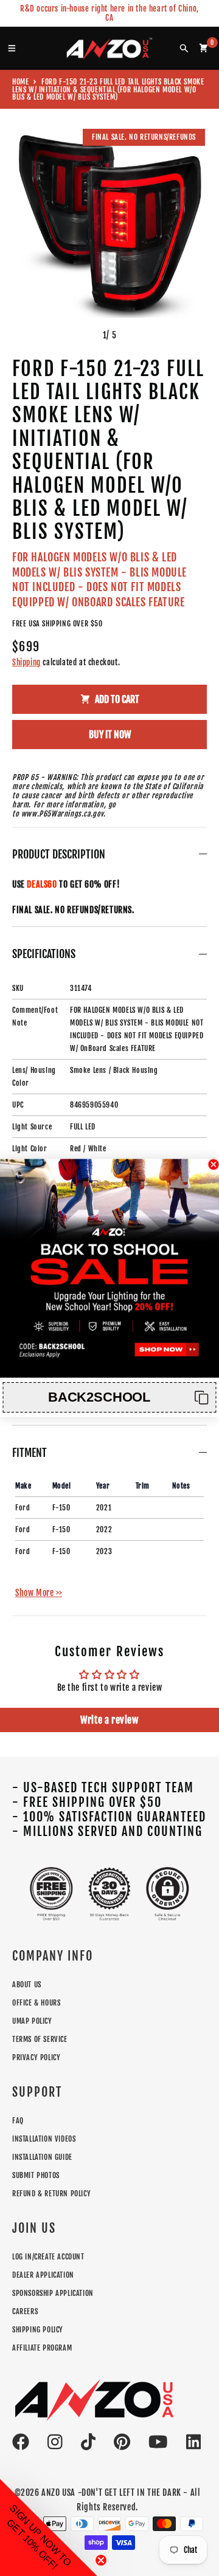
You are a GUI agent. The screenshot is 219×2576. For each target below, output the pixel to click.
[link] (109, 1269)
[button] (109, 1397)
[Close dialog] (214, 1165)
